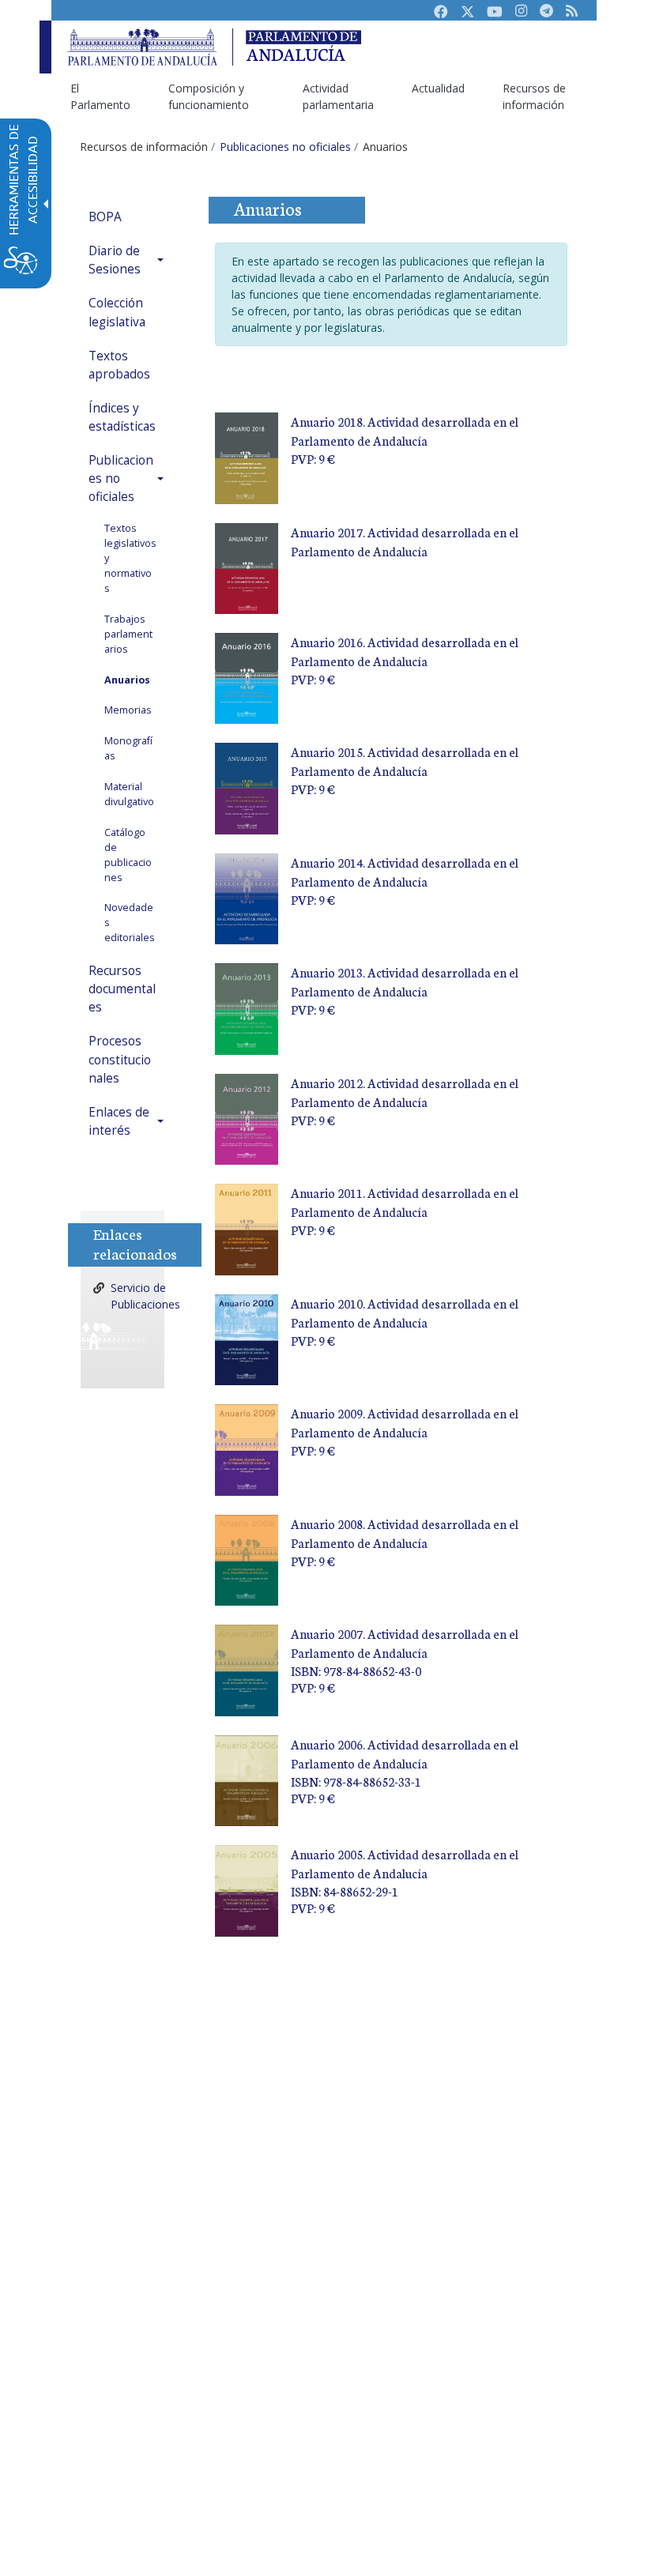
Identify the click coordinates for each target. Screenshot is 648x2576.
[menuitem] (100, 96)
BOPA (105, 217)
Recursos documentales (122, 989)
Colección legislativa (117, 312)
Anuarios (127, 680)
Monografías (128, 748)
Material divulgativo (129, 794)
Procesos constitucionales (120, 1059)
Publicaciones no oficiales (121, 478)
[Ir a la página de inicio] (142, 47)
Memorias (128, 710)
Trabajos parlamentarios (128, 634)
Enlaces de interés (119, 1121)
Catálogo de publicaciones (128, 855)
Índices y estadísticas (122, 417)
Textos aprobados (119, 365)
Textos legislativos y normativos (130, 558)
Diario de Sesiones (115, 260)
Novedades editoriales (130, 923)
